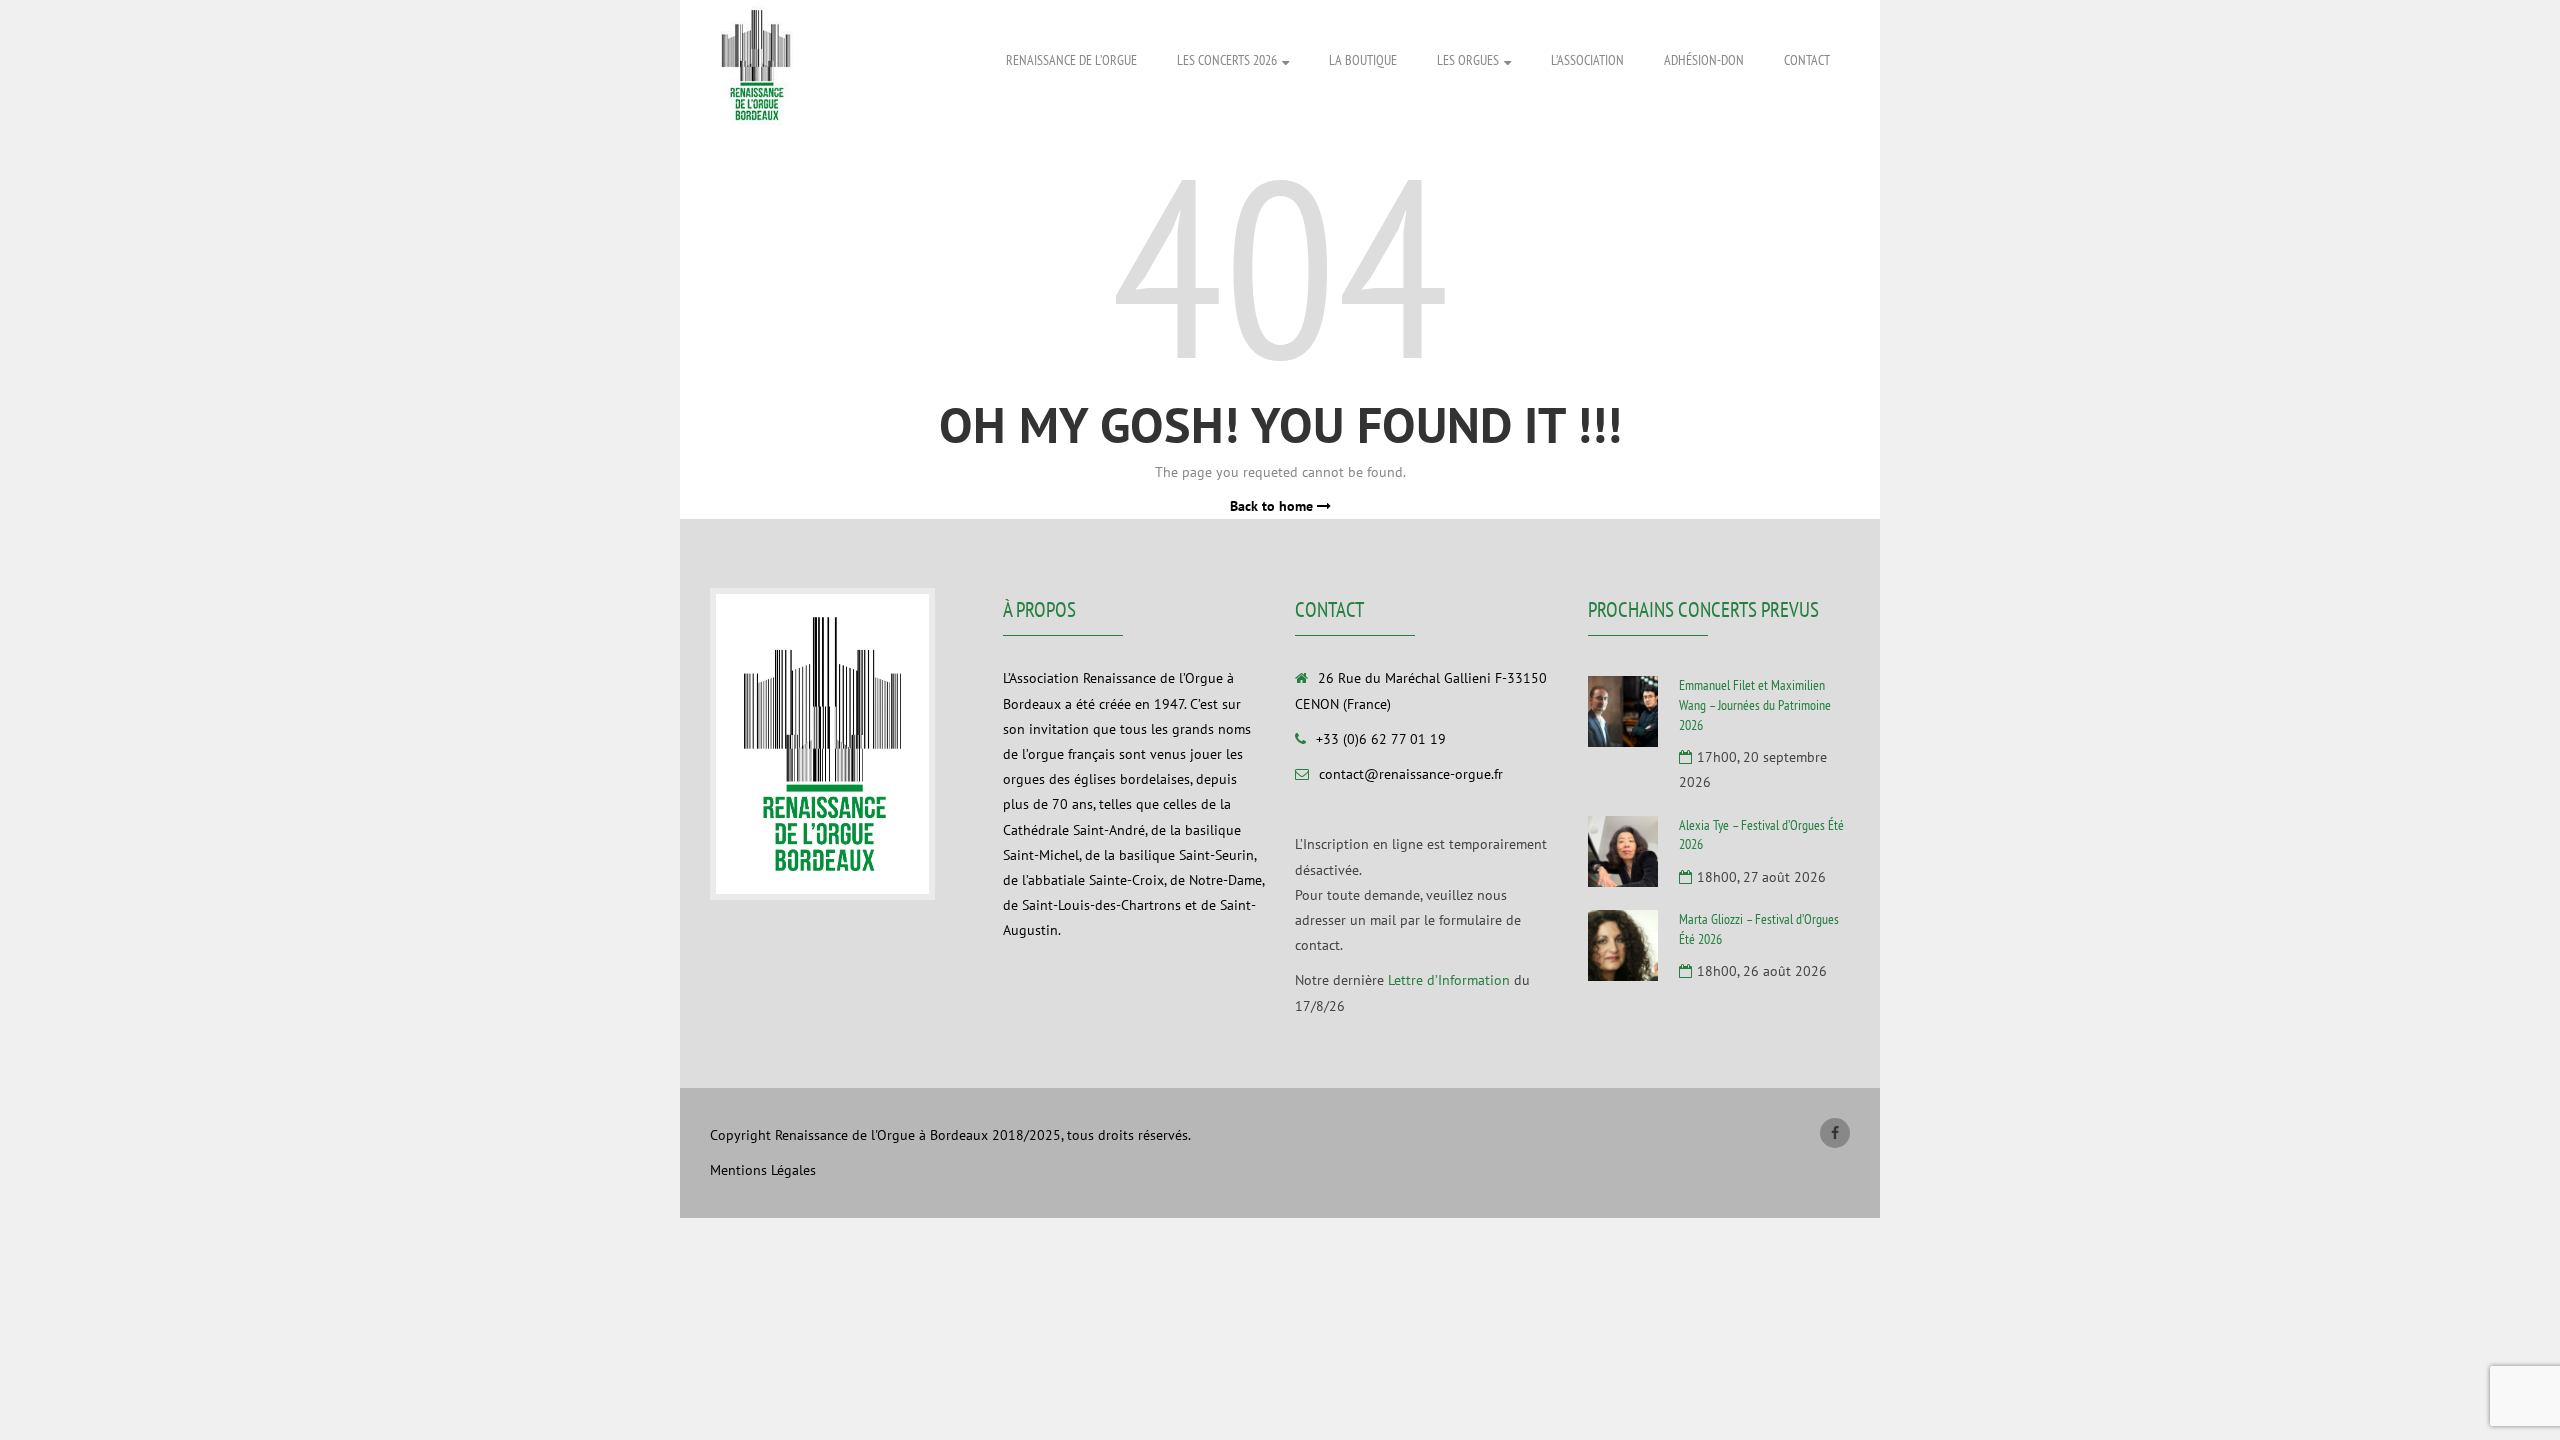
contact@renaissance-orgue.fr (1411, 774)
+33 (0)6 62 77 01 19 (1381, 739)
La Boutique (1363, 60)
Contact (1807, 60)
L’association (1587, 60)
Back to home (1273, 506)
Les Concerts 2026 (1227, 60)
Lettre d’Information (1449, 980)
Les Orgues (1468, 60)
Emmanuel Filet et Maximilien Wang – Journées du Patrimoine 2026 (1755, 704)
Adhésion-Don (1704, 60)
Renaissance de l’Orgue (1071, 60)
